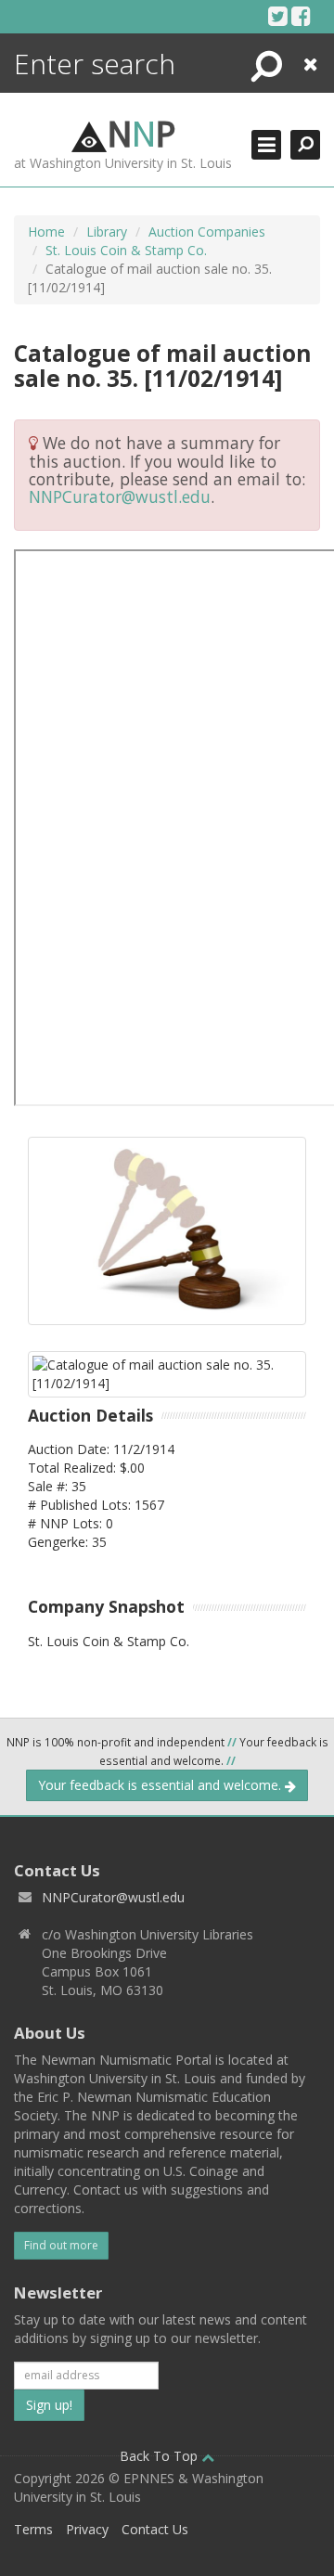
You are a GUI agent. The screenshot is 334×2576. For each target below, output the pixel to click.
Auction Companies (207, 232)
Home (46, 232)
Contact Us (155, 2529)
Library (107, 232)
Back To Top (161, 2456)
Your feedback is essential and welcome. (161, 1785)
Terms (33, 2529)
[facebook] (301, 16)
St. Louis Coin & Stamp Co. (126, 250)
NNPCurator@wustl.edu (120, 496)
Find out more (61, 2245)
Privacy (87, 2529)
